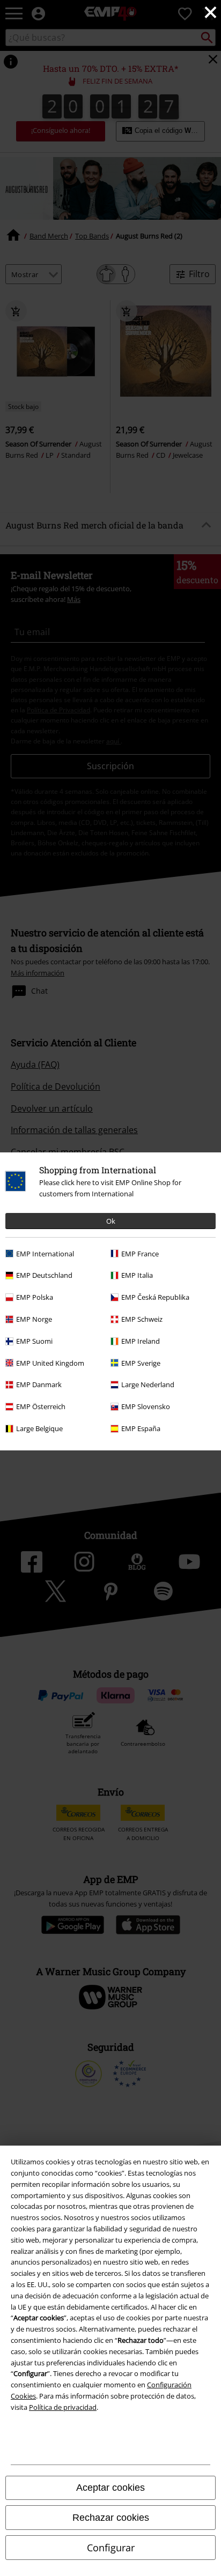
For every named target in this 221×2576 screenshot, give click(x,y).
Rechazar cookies (111, 2518)
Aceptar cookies (110, 2488)
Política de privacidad (63, 2407)
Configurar (111, 2548)
